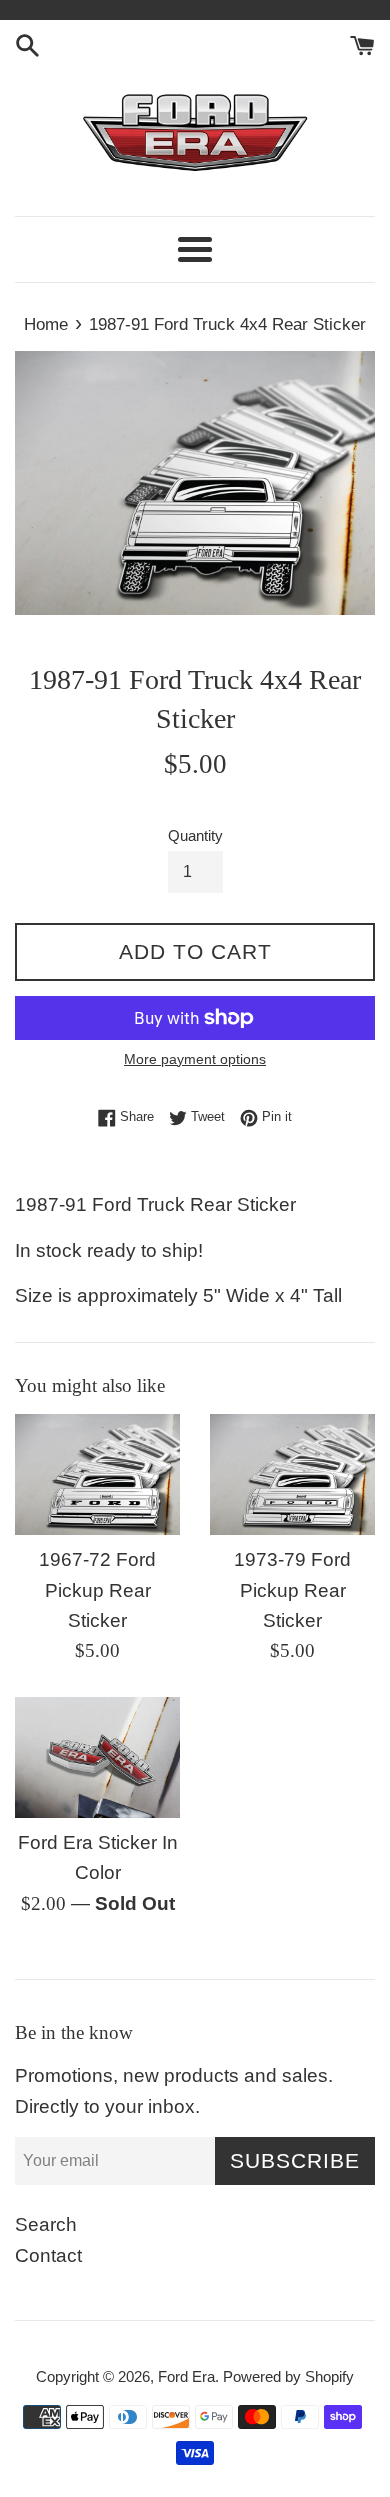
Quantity (195, 835)
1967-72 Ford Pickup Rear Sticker (97, 1590)
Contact (48, 2255)
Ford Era (186, 2376)
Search (46, 2224)
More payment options (195, 1059)
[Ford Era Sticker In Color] (97, 1757)
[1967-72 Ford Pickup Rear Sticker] (97, 1474)
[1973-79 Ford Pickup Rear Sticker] (292, 1474)
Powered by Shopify (288, 2376)
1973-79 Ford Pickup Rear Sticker (292, 1590)
